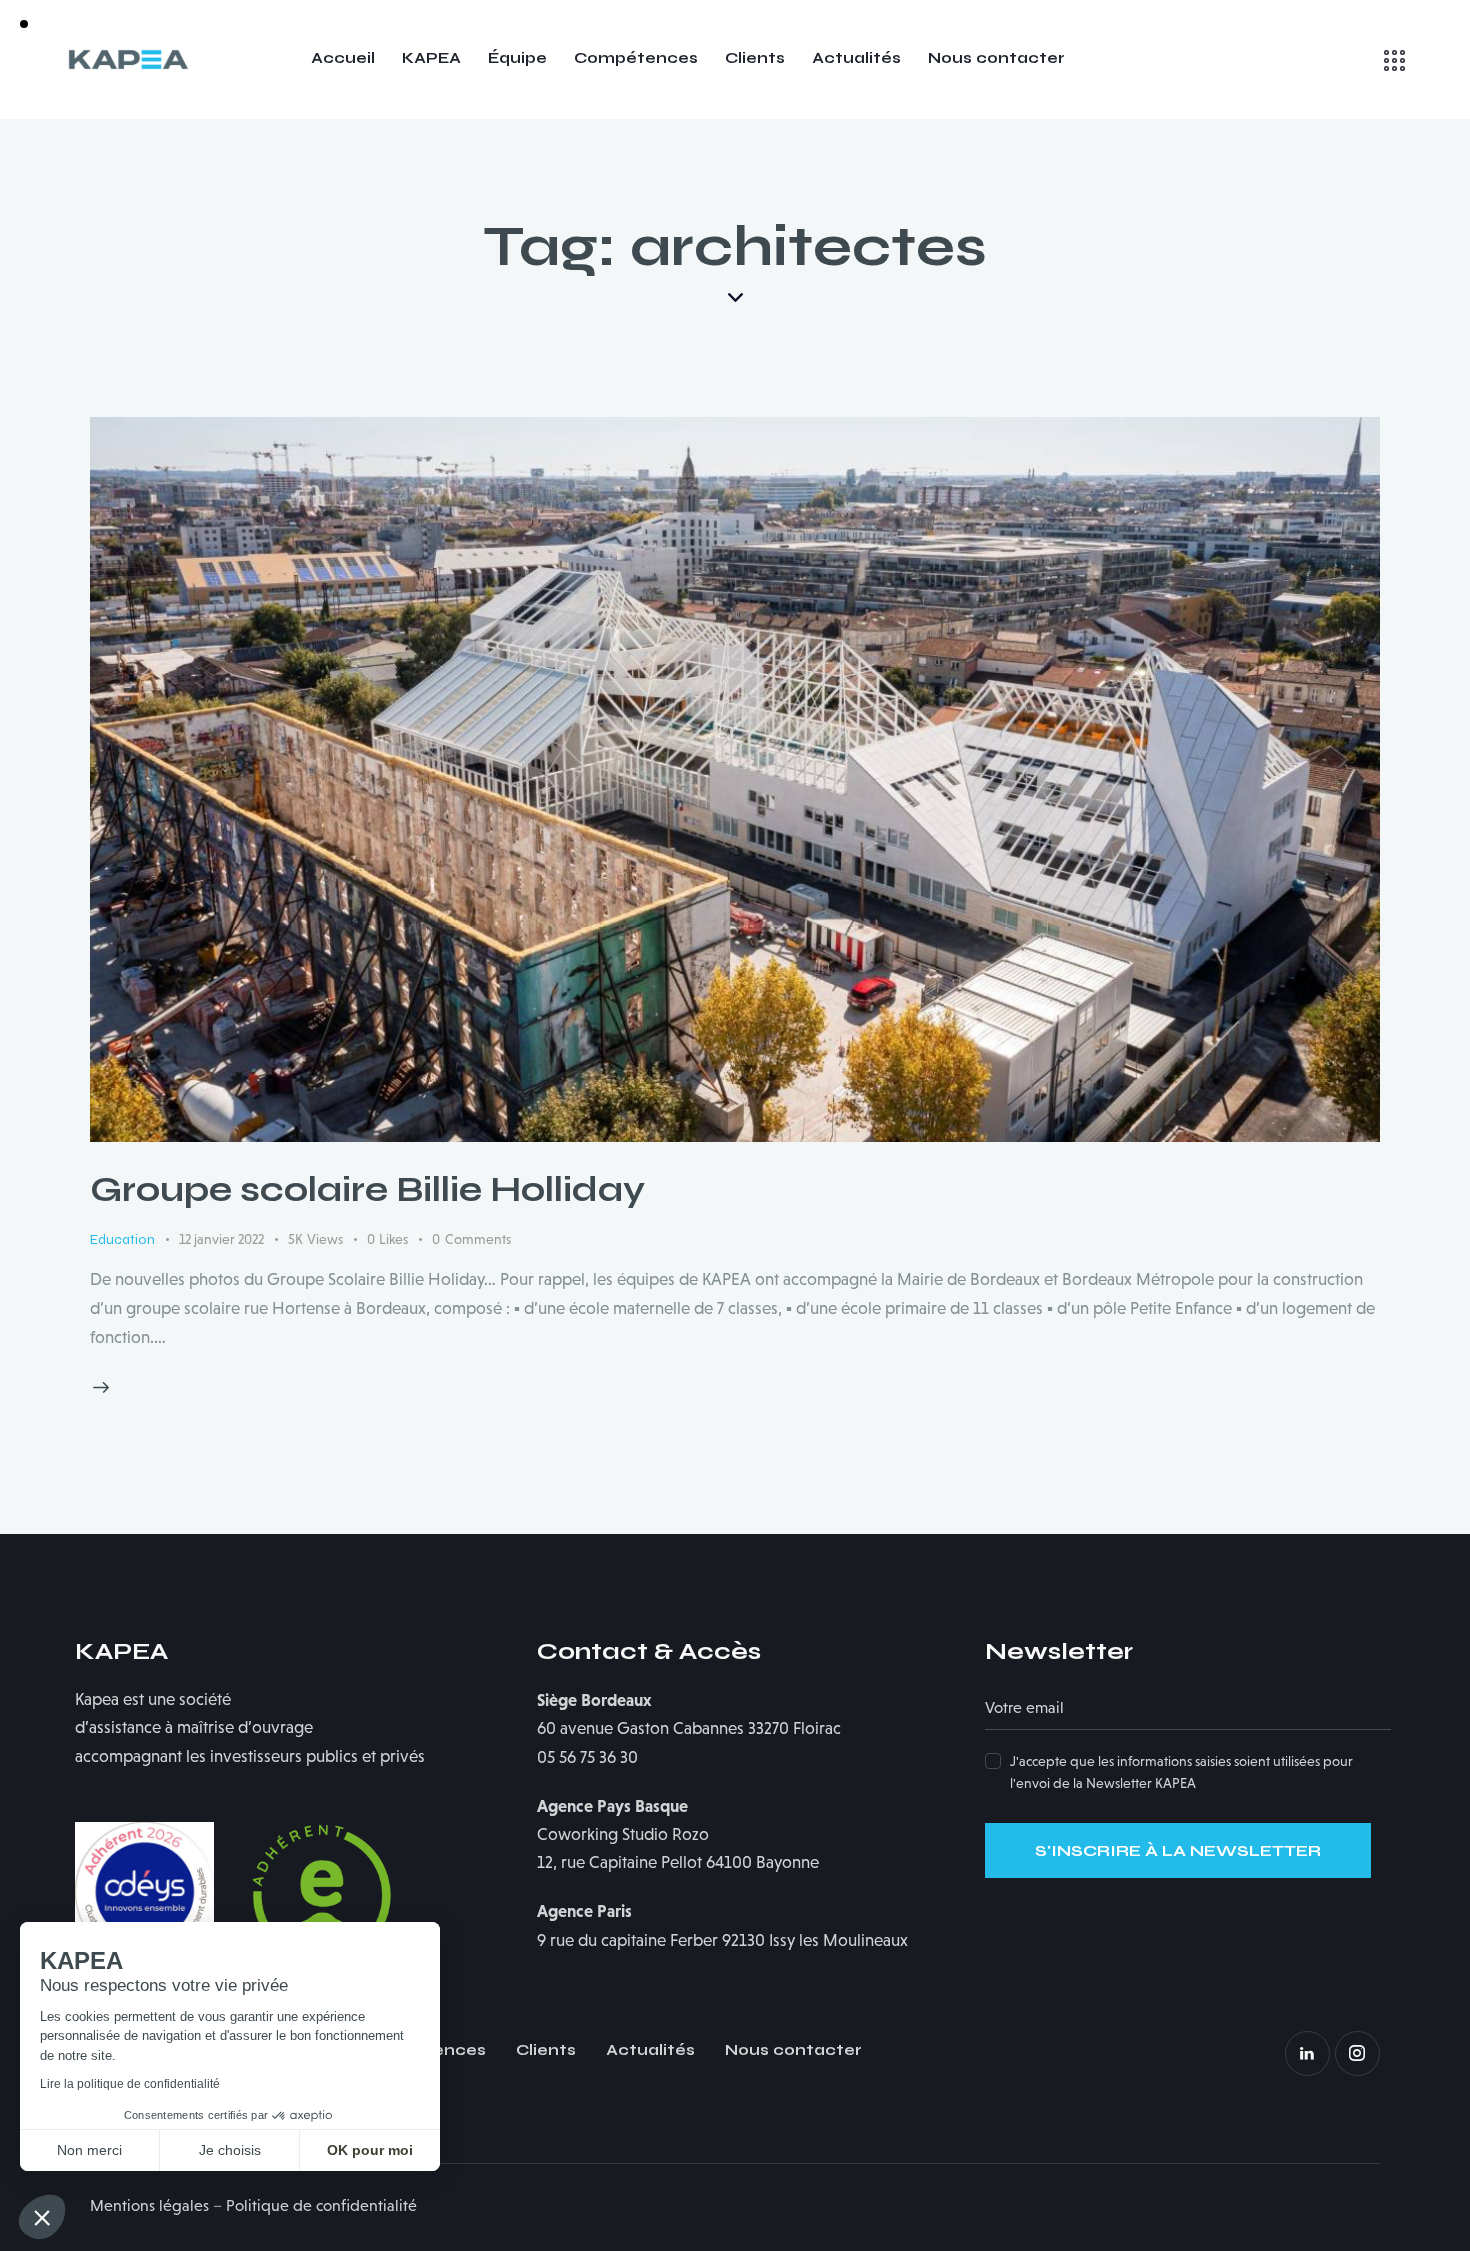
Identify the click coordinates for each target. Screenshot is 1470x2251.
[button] (42, 2217)
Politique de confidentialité (321, 2205)
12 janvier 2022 (221, 1239)
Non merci (89, 2150)
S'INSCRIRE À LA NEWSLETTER (1178, 1850)
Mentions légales (149, 2205)
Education (122, 1239)
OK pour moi (370, 2150)
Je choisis (230, 2150)
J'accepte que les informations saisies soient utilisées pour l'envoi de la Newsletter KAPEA (1181, 1772)
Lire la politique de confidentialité (130, 2084)
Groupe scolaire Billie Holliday (367, 1190)
